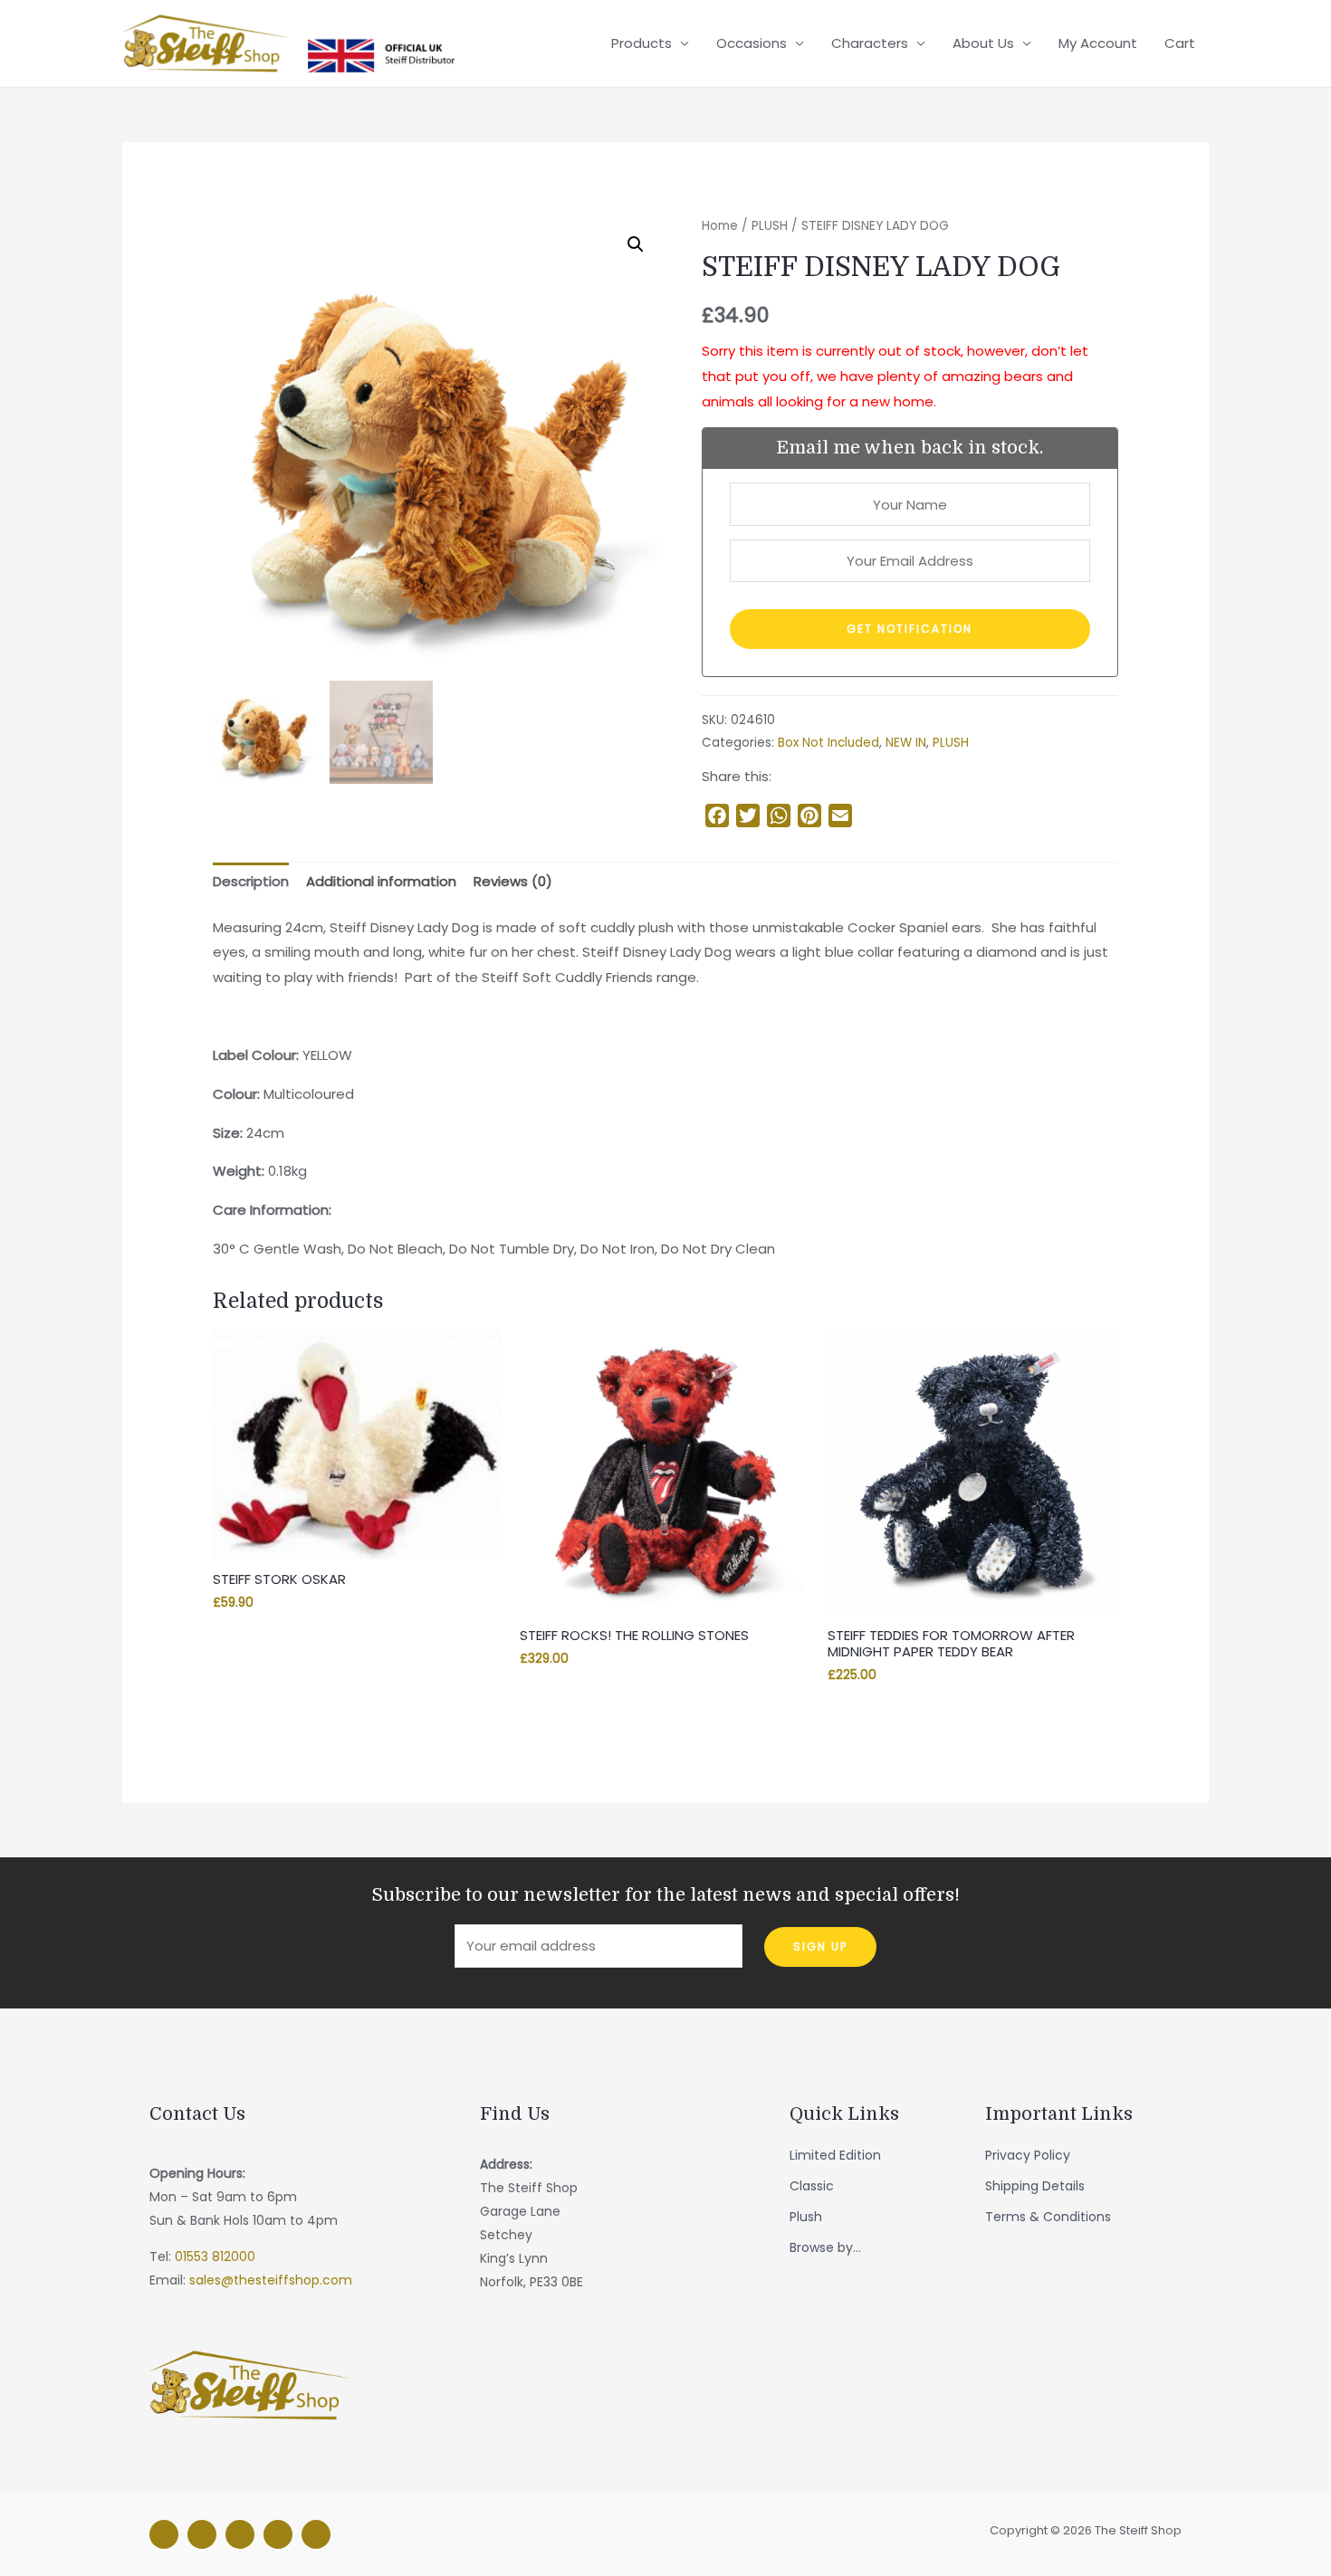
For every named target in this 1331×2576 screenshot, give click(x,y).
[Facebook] (164, 2534)
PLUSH (770, 226)
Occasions (752, 43)
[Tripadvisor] (278, 2534)
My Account (1098, 43)
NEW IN (906, 743)
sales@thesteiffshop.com (271, 2280)
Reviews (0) (513, 881)
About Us (983, 43)
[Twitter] (240, 2534)
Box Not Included (828, 743)
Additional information (381, 881)
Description (251, 881)
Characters (870, 43)
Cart (1180, 43)
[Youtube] (316, 2534)
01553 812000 (215, 2256)
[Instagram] (202, 2534)
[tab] (251, 882)
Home (720, 226)
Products (642, 43)
